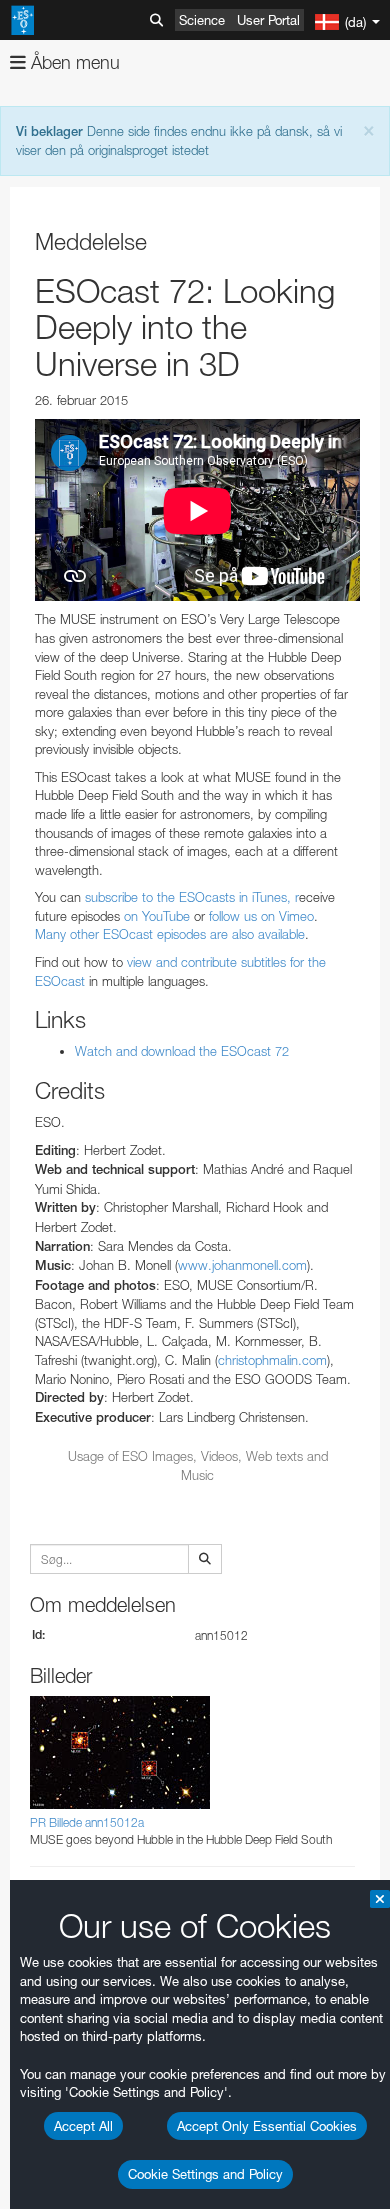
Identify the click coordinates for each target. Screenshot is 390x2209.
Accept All (83, 2126)
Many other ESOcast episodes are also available (170, 934)
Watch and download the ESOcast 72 (182, 1051)
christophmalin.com (272, 1360)
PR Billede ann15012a (87, 1822)
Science (202, 20)
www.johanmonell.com (242, 1265)
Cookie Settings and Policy (205, 2174)
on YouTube (157, 916)
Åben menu (73, 62)
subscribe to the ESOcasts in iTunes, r (192, 897)
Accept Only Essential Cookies (267, 2126)
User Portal (268, 20)
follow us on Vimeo (261, 916)
